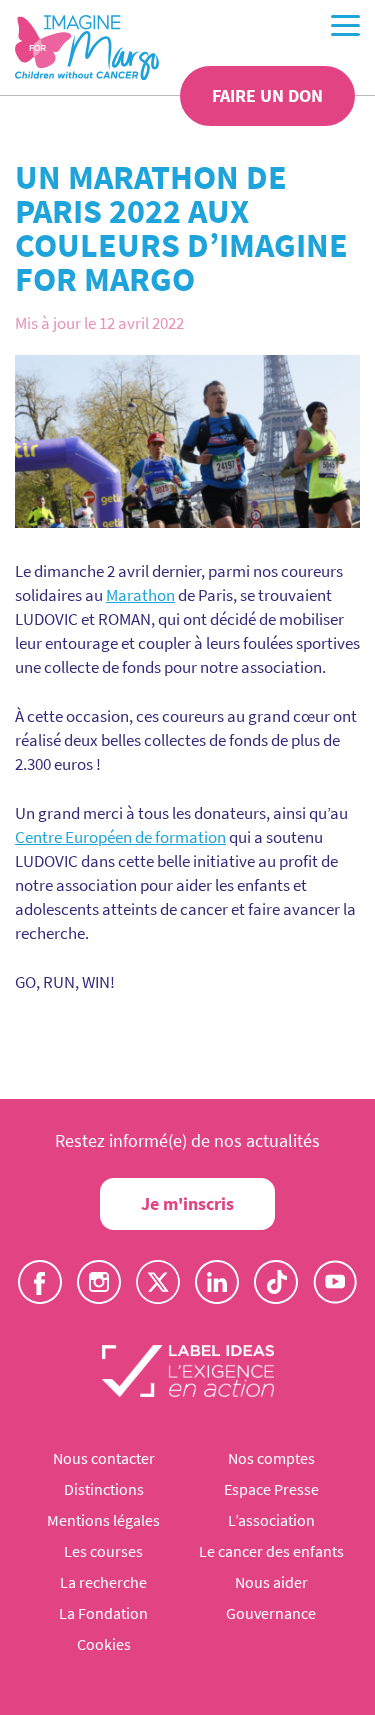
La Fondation (103, 1613)
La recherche (103, 1582)
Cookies (104, 1644)
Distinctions (104, 1489)
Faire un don (267, 95)
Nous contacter (104, 1458)
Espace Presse (271, 1489)
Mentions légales (103, 1520)
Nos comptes (271, 1458)
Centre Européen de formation (120, 837)
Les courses (103, 1551)
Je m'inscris (187, 1203)
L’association (271, 1520)
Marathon (140, 595)
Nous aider (271, 1582)
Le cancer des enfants (271, 1551)
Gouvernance (271, 1613)
